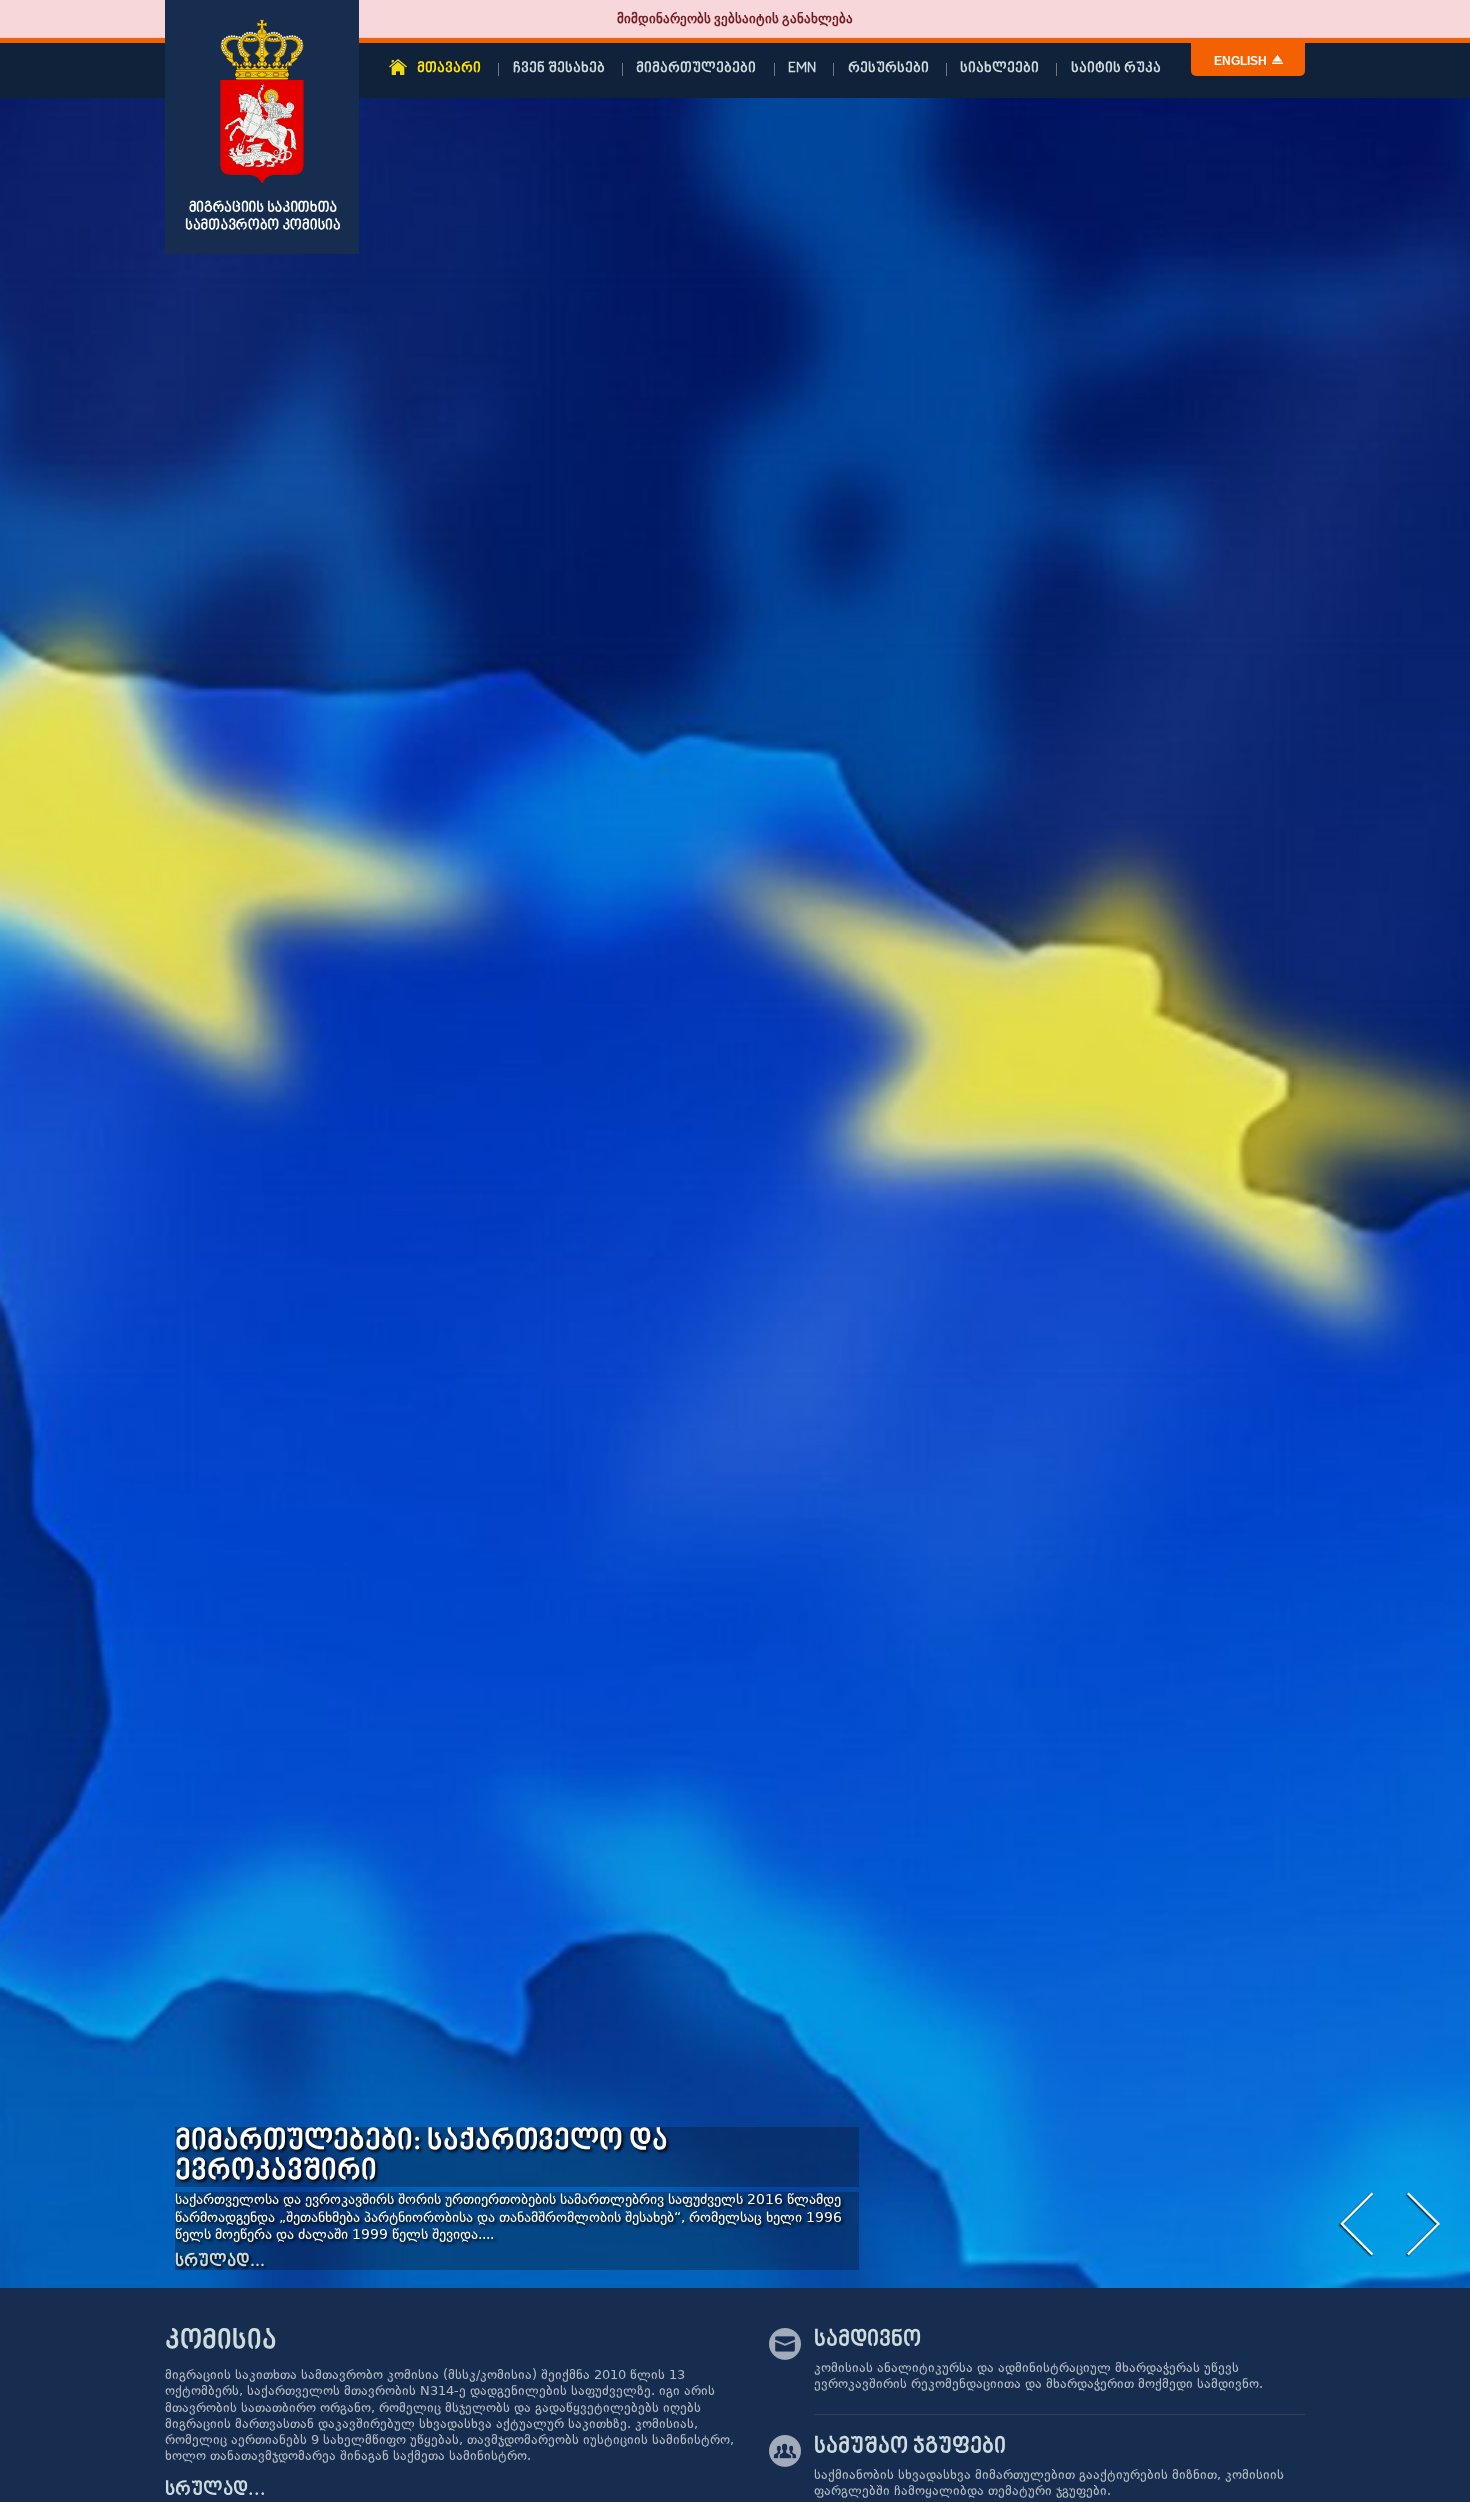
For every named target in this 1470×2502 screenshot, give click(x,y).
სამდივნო (867, 2340)
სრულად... (220, 2262)
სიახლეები (999, 69)
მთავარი (449, 69)
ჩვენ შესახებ (559, 69)
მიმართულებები (696, 69)
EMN (802, 69)
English (1240, 61)
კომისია (221, 2342)
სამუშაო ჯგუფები (910, 2447)
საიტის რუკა (1116, 69)
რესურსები (888, 69)
